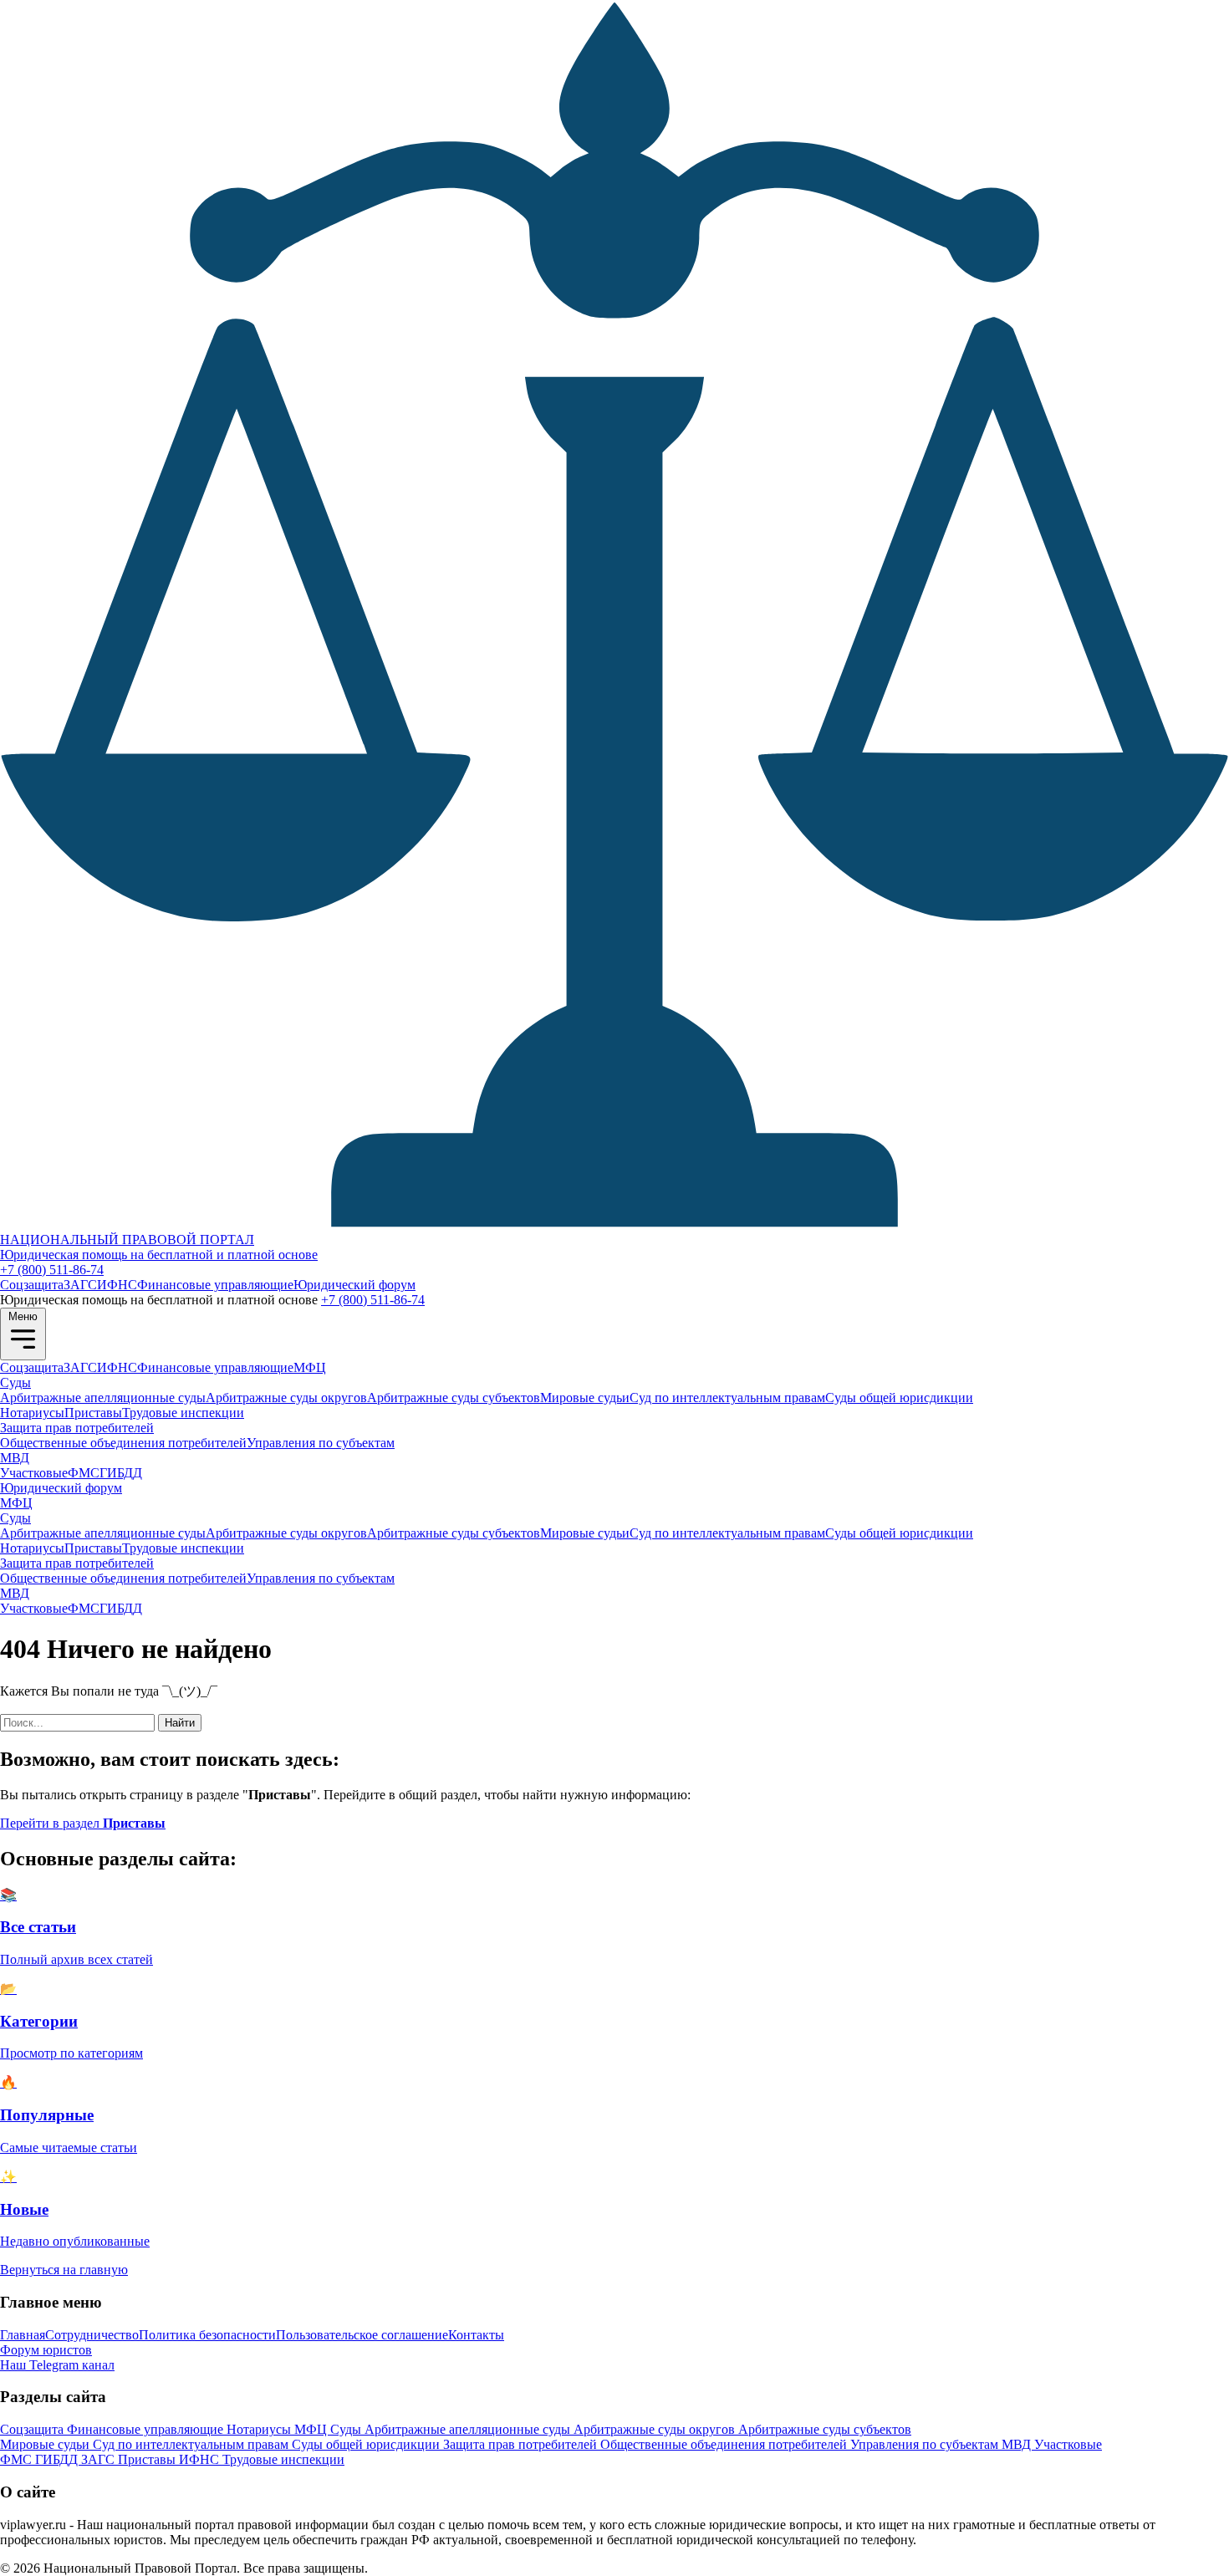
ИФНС (117, 1285)
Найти (180, 1723)
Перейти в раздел (83, 1823)
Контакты (476, 2335)
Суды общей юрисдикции (899, 1398)
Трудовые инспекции (183, 1413)
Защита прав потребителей (77, 1428)
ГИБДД (121, 1473)
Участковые (34, 1473)
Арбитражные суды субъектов (454, 1398)
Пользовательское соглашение (362, 2335)
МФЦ (310, 1367)
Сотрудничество (92, 2335)
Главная (23, 2335)
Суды (15, 1382)
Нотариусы (32, 1413)
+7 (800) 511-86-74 (52, 1270)
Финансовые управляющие (215, 1285)
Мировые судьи (585, 1398)
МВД (15, 1458)
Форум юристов (46, 2350)
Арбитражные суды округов (286, 1398)
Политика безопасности (207, 2335)
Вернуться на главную (64, 2270)
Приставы (93, 1413)
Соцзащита (32, 1285)
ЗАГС (80, 1285)
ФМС (84, 1473)
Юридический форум (354, 1285)
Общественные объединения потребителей (123, 1443)
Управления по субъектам (321, 1443)
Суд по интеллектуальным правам (727, 1398)
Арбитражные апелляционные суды (103, 1398)
